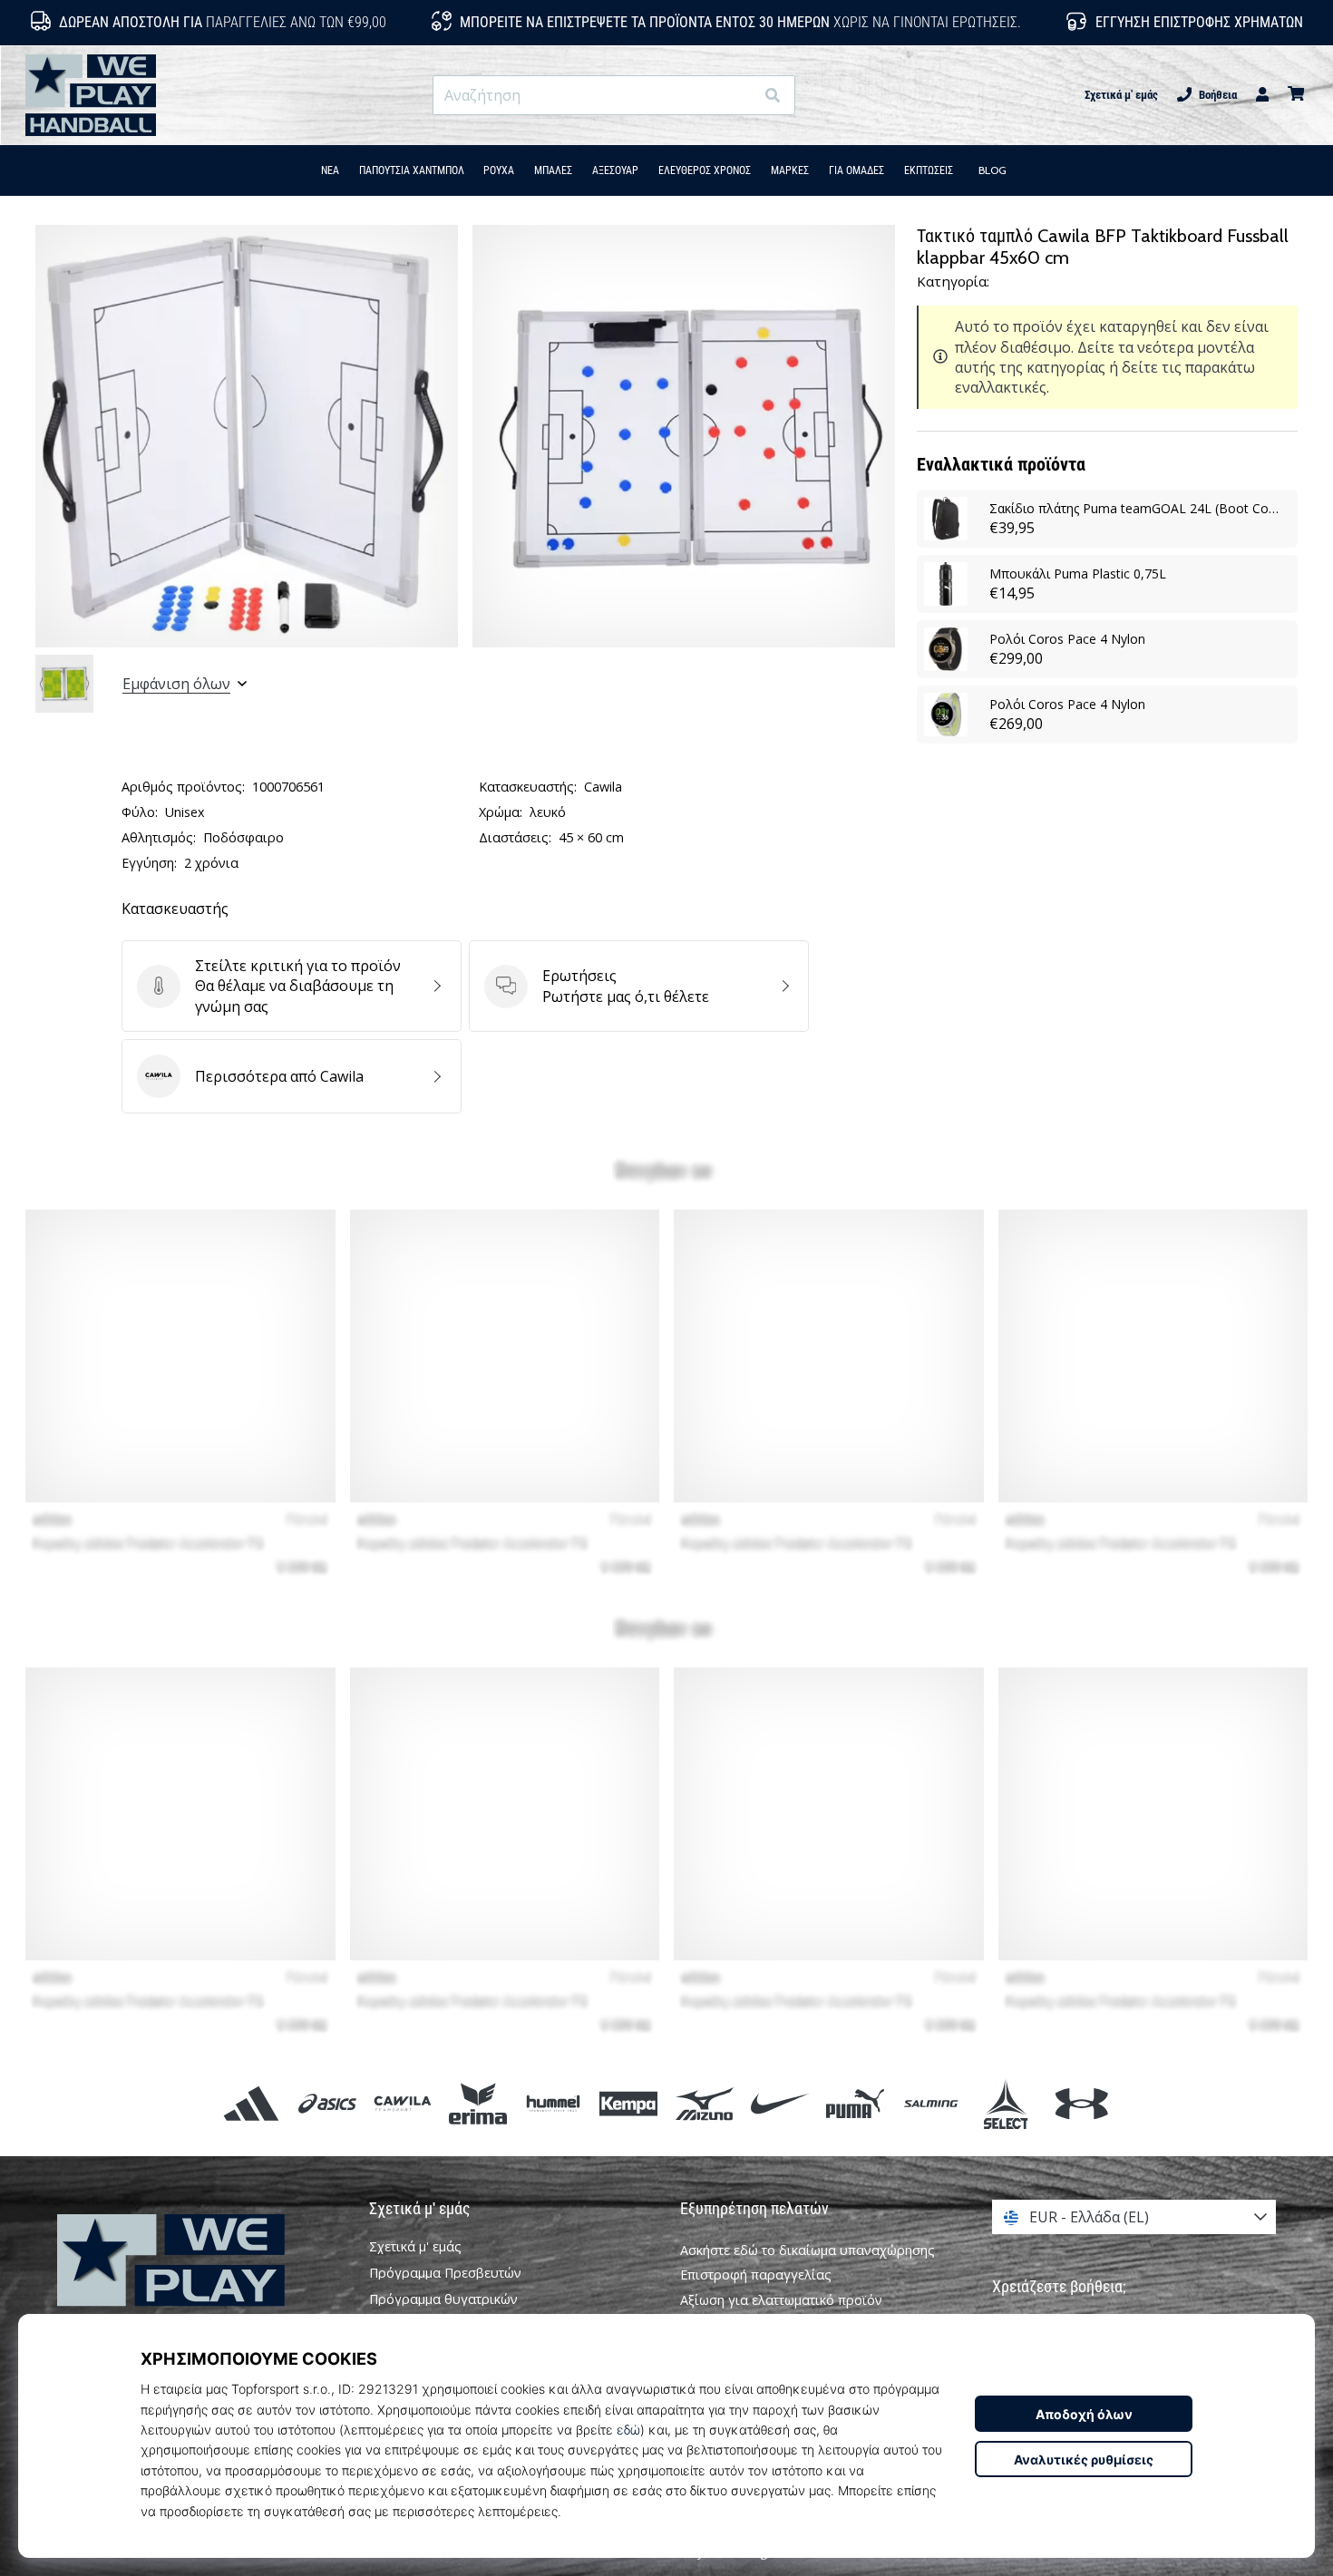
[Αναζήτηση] (773, 96)
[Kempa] (629, 2103)
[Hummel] (554, 2103)
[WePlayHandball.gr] (199, 2285)
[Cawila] (402, 2103)
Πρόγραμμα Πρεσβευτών (445, 2273)
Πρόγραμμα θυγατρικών (443, 2299)
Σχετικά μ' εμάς (1121, 95)
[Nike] (779, 2103)
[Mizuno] (704, 2103)
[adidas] (252, 2103)
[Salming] (931, 2103)
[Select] (1006, 2103)
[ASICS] (327, 2103)
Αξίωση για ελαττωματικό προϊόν (781, 2300)
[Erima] (477, 2103)
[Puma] (855, 2103)
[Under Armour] (1081, 2103)
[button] (739, 96)
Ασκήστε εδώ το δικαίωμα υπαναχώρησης (808, 2250)
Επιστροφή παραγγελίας (756, 2275)
